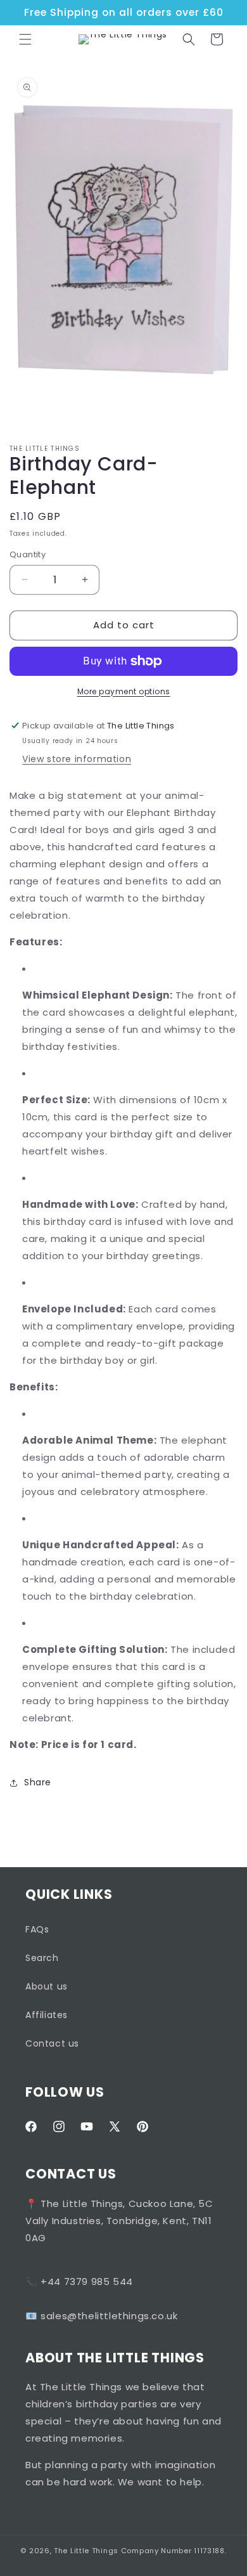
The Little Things (86, 2551)
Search (42, 1958)
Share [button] (38, 1782)
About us (47, 1986)
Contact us (52, 2043)
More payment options (124, 691)
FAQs (37, 1929)
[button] (25, 39)
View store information (77, 759)
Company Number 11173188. (174, 2551)
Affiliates (47, 2015)
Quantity (28, 554)
